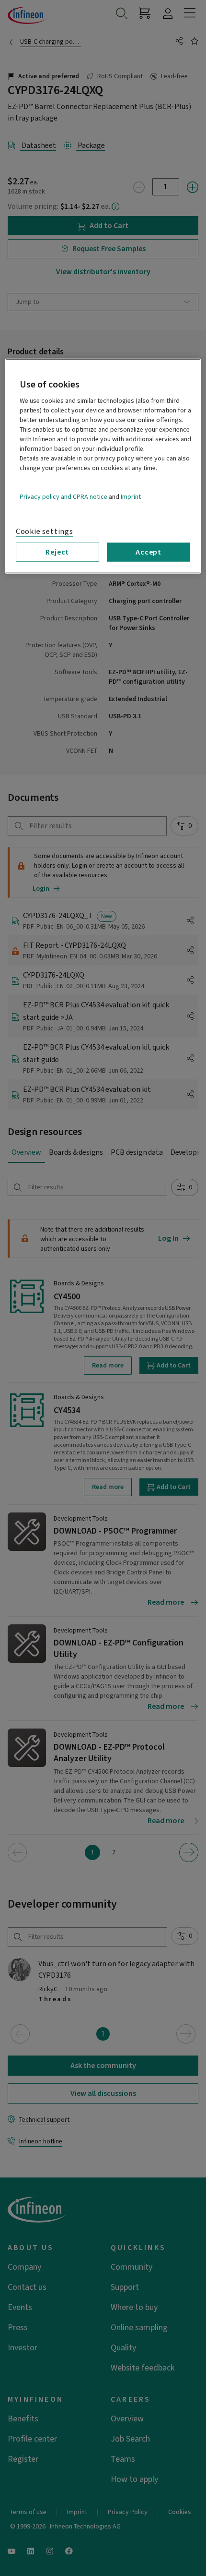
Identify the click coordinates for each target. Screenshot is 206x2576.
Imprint (131, 496)
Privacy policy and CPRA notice (63, 496)
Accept (149, 552)
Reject (57, 552)
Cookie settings (45, 531)
